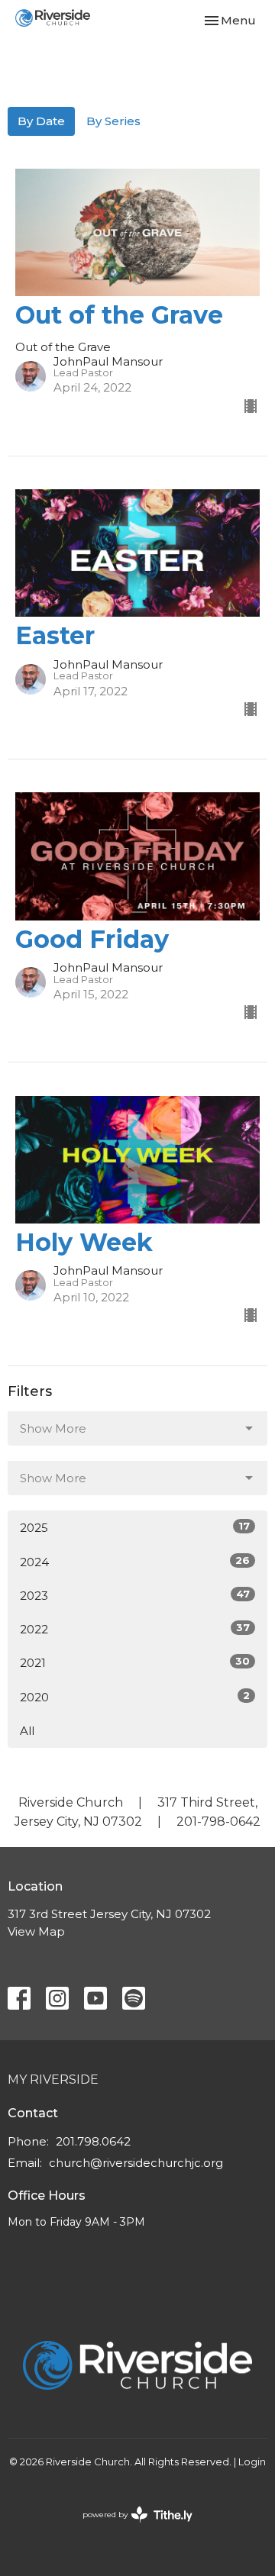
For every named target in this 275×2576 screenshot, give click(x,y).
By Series (113, 121)
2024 (135, 1562)
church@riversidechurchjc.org (136, 2163)
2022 (135, 1629)
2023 (135, 1595)
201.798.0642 (93, 2141)
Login (252, 2462)
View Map (36, 1931)
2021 (135, 1662)
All (27, 1731)
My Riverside (53, 2079)
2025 (135, 1527)
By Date (41, 121)
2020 (135, 1697)
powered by (130, 2528)
